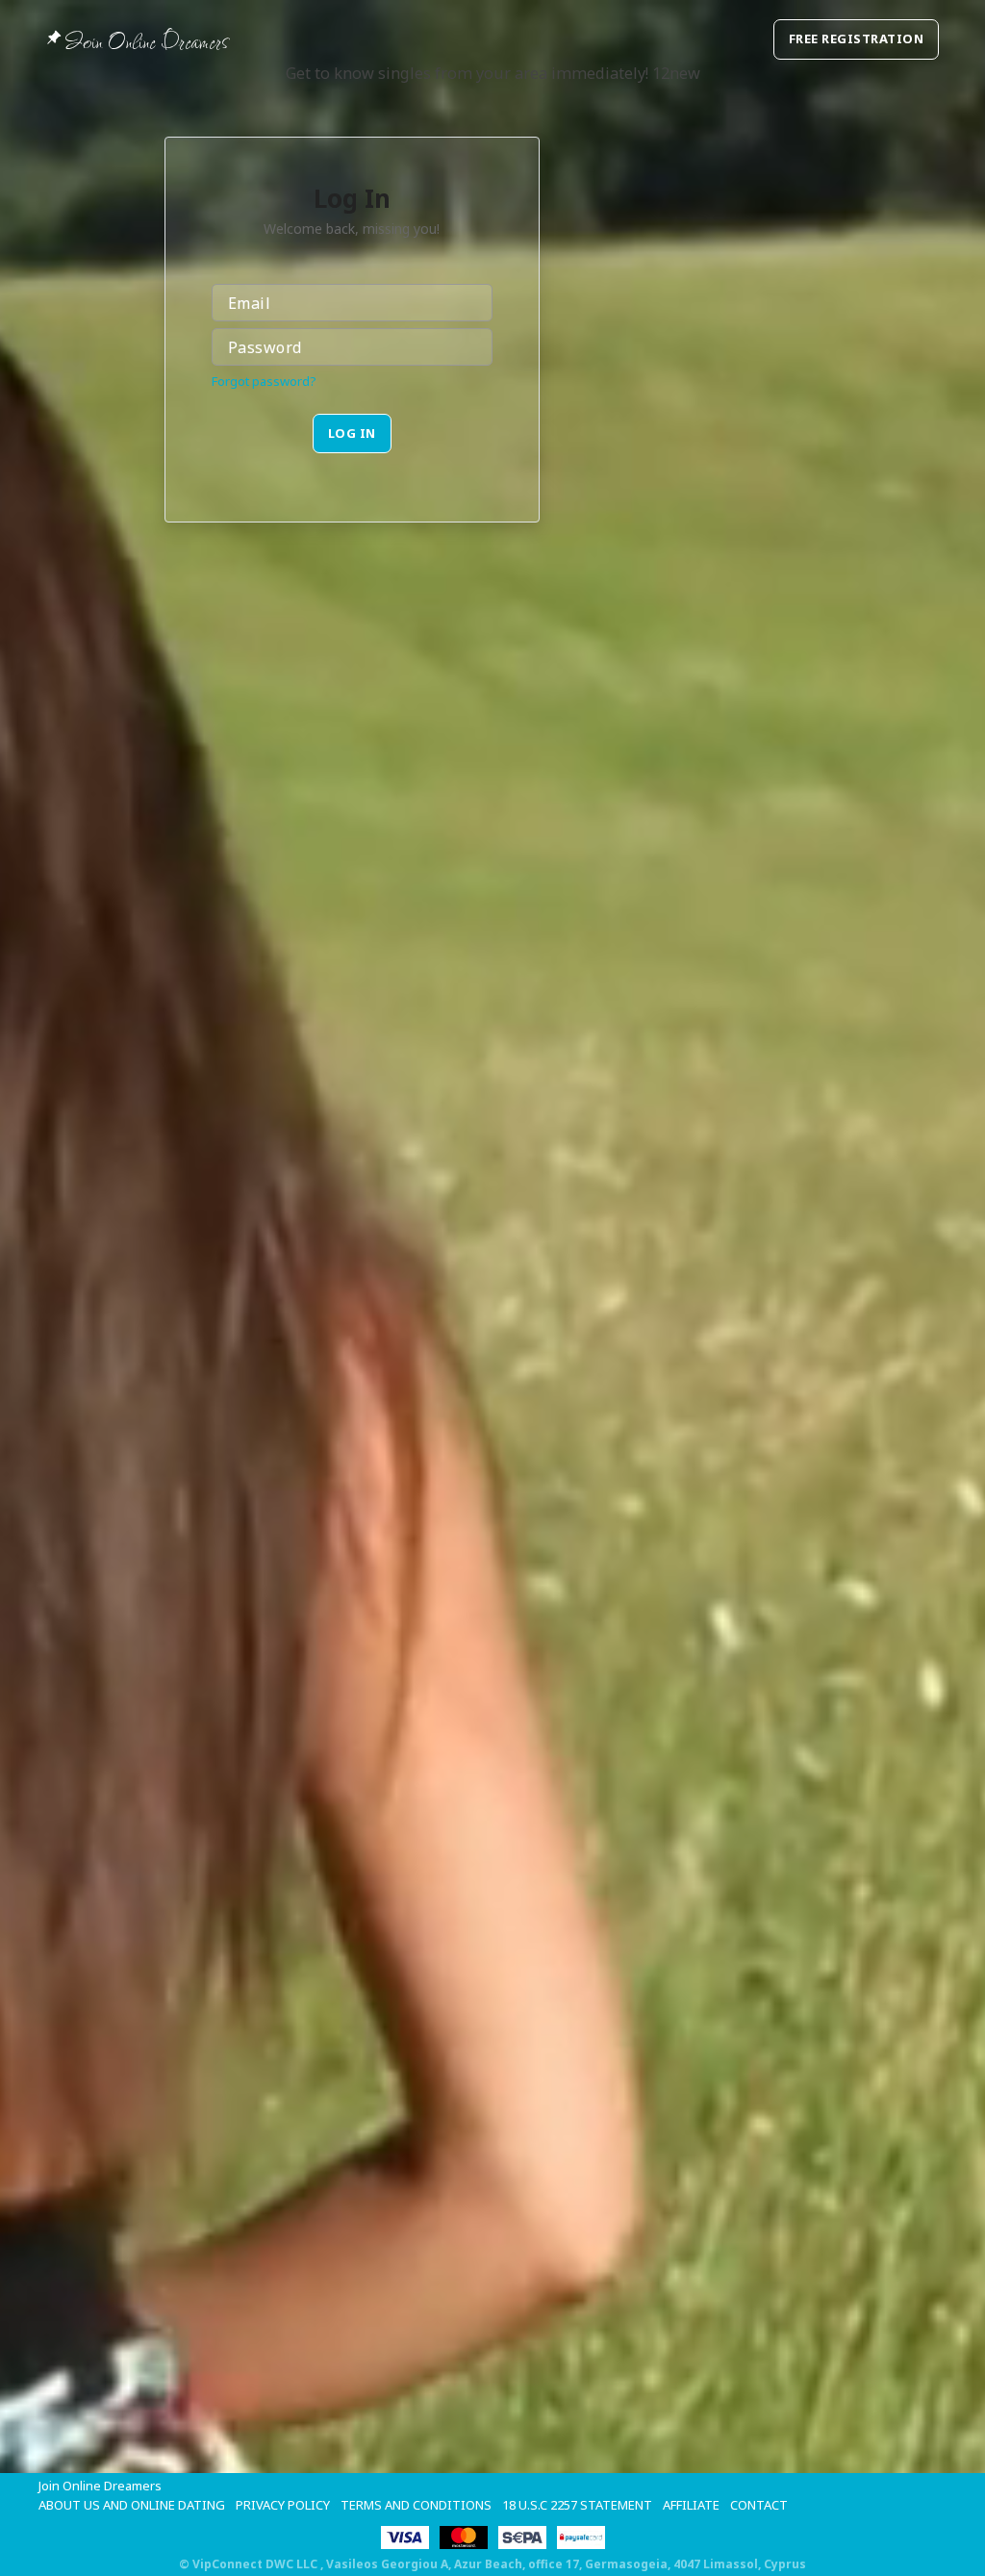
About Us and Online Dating (132, 2505)
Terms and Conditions (416, 2505)
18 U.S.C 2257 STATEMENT (577, 2505)
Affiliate (691, 2505)
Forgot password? (264, 381)
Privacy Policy (283, 2505)
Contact (759, 2505)
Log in (352, 433)
